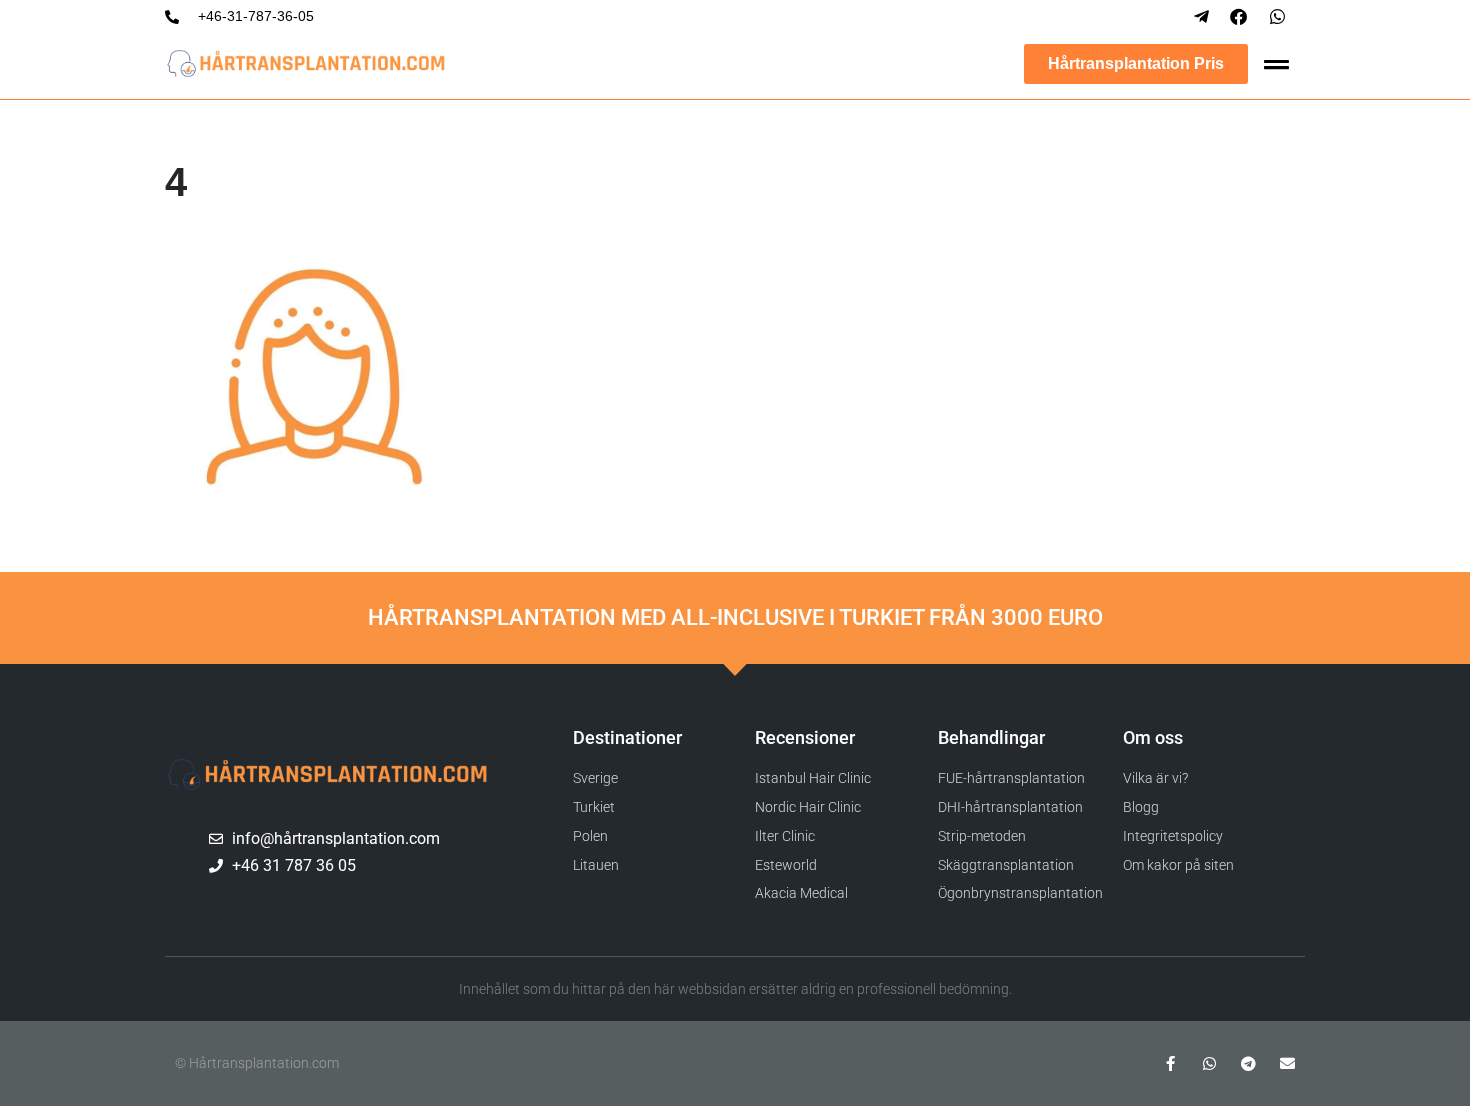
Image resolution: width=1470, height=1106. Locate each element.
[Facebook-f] (1170, 1063)
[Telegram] (1248, 1063)
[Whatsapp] (1209, 1063)
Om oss (1153, 737)
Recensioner (805, 737)
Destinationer (627, 737)
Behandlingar (991, 737)
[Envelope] (1287, 1063)
